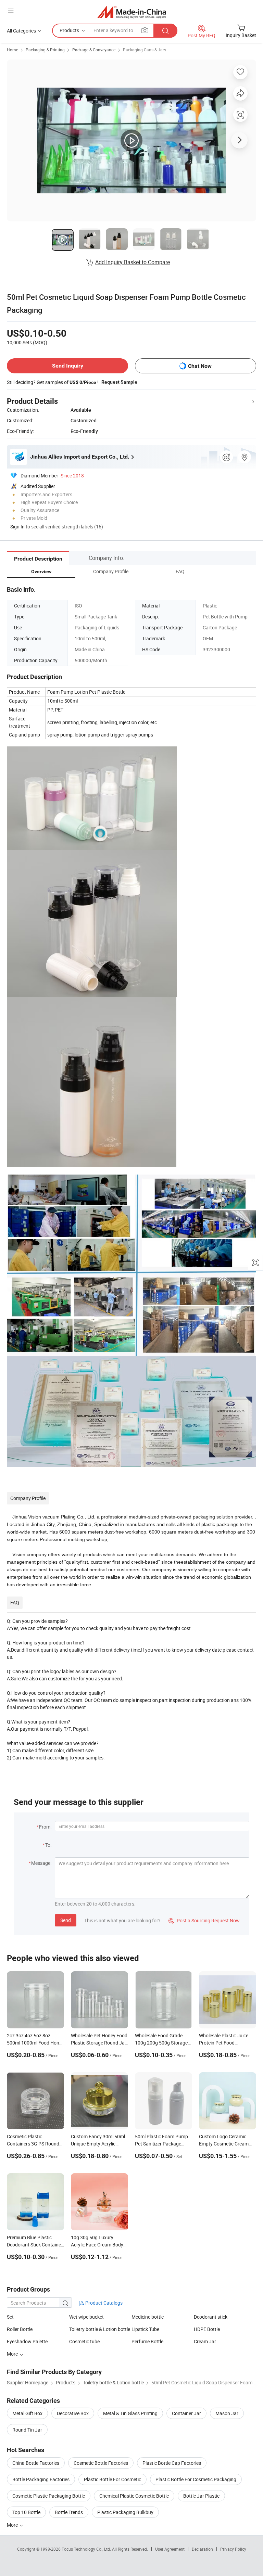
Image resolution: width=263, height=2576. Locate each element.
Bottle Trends (69, 2512)
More (13, 2525)
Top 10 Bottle (26, 2512)
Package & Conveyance (94, 50)
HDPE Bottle (207, 2329)
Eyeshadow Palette (27, 2341)
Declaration (202, 2549)
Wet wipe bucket (86, 2317)
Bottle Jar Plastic (201, 2496)
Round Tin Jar (27, 2430)
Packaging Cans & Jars (145, 50)
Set (10, 2317)
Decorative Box (73, 2413)
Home (12, 50)
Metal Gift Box (27, 2413)
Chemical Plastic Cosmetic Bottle (134, 2496)
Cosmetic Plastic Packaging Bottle (49, 2496)
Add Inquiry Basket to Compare (133, 262)
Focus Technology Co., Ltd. (87, 2549)
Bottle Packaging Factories (41, 2479)
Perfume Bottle (147, 2341)
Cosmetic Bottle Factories (101, 2463)
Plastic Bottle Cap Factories (172, 2463)
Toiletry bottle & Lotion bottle (100, 2329)
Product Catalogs (103, 2303)
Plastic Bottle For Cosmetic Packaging (196, 2479)
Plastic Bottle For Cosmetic (112, 2479)
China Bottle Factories (36, 2463)
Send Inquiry (68, 366)
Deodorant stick (211, 2317)
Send (66, 1920)
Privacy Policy (233, 2549)
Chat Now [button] (200, 366)
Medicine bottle (148, 2317)
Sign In (17, 527)
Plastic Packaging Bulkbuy (125, 2512)
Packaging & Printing (45, 50)
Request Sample (119, 382)
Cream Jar (205, 2341)
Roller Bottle (20, 2329)
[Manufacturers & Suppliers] (132, 12)
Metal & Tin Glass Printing (130, 2413)
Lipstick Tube (145, 2329)
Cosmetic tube (84, 2341)
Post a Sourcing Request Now (204, 1920)
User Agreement (170, 2549)
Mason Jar (227, 2413)
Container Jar (186, 2413)
